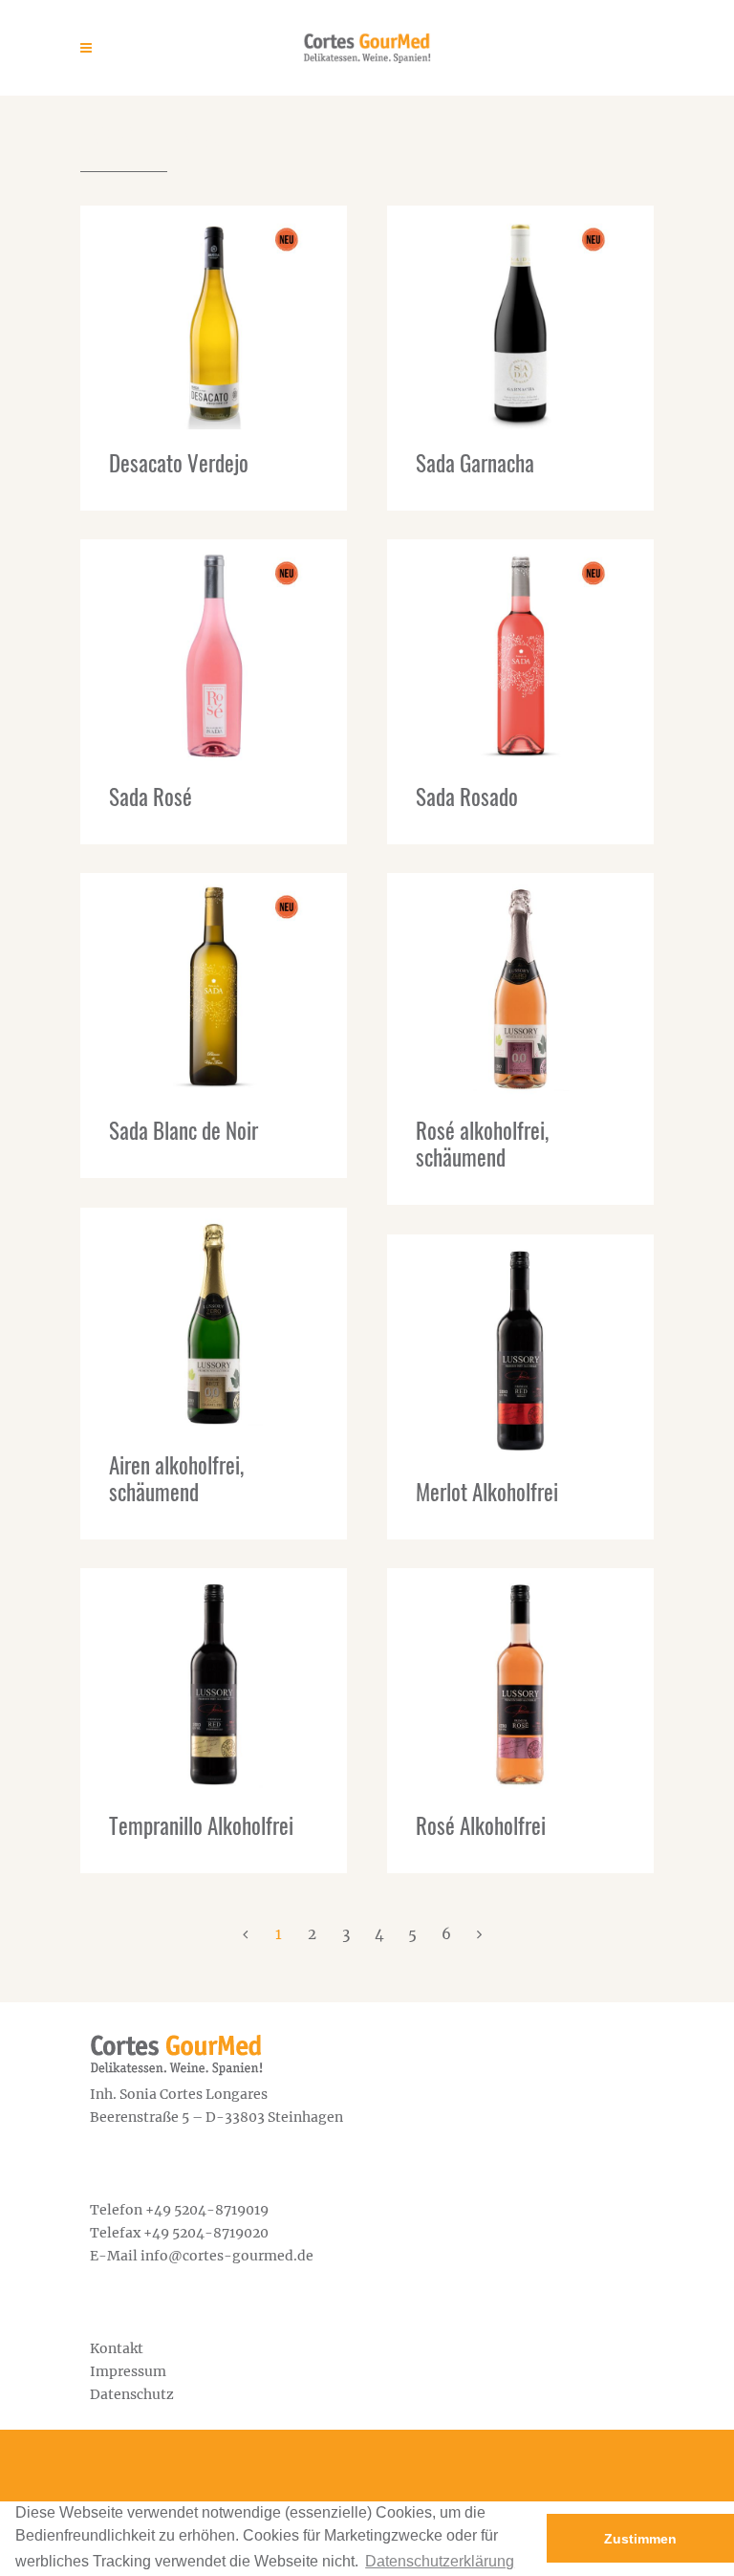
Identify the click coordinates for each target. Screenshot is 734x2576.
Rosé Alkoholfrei (481, 1825)
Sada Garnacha (475, 463)
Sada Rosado (467, 797)
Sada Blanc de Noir (183, 1130)
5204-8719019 (221, 2210)
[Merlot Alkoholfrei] (520, 1346)
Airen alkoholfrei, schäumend (176, 1478)
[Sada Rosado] (520, 651)
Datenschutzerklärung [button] (440, 2561)
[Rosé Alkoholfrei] (520, 1680)
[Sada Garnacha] (520, 317)
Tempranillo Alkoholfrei (201, 1825)
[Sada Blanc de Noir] (214, 985)
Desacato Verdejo (179, 463)
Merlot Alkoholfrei (487, 1492)
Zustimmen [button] (640, 2539)
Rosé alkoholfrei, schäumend (482, 1144)
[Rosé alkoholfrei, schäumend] (520, 985)
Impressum (128, 2371)
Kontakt (117, 2348)
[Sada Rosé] (214, 651)
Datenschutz (132, 2394)
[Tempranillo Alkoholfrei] (214, 1680)
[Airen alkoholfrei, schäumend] (214, 1320)
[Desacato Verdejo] (214, 317)
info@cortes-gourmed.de (227, 2256)
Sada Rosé (151, 797)
